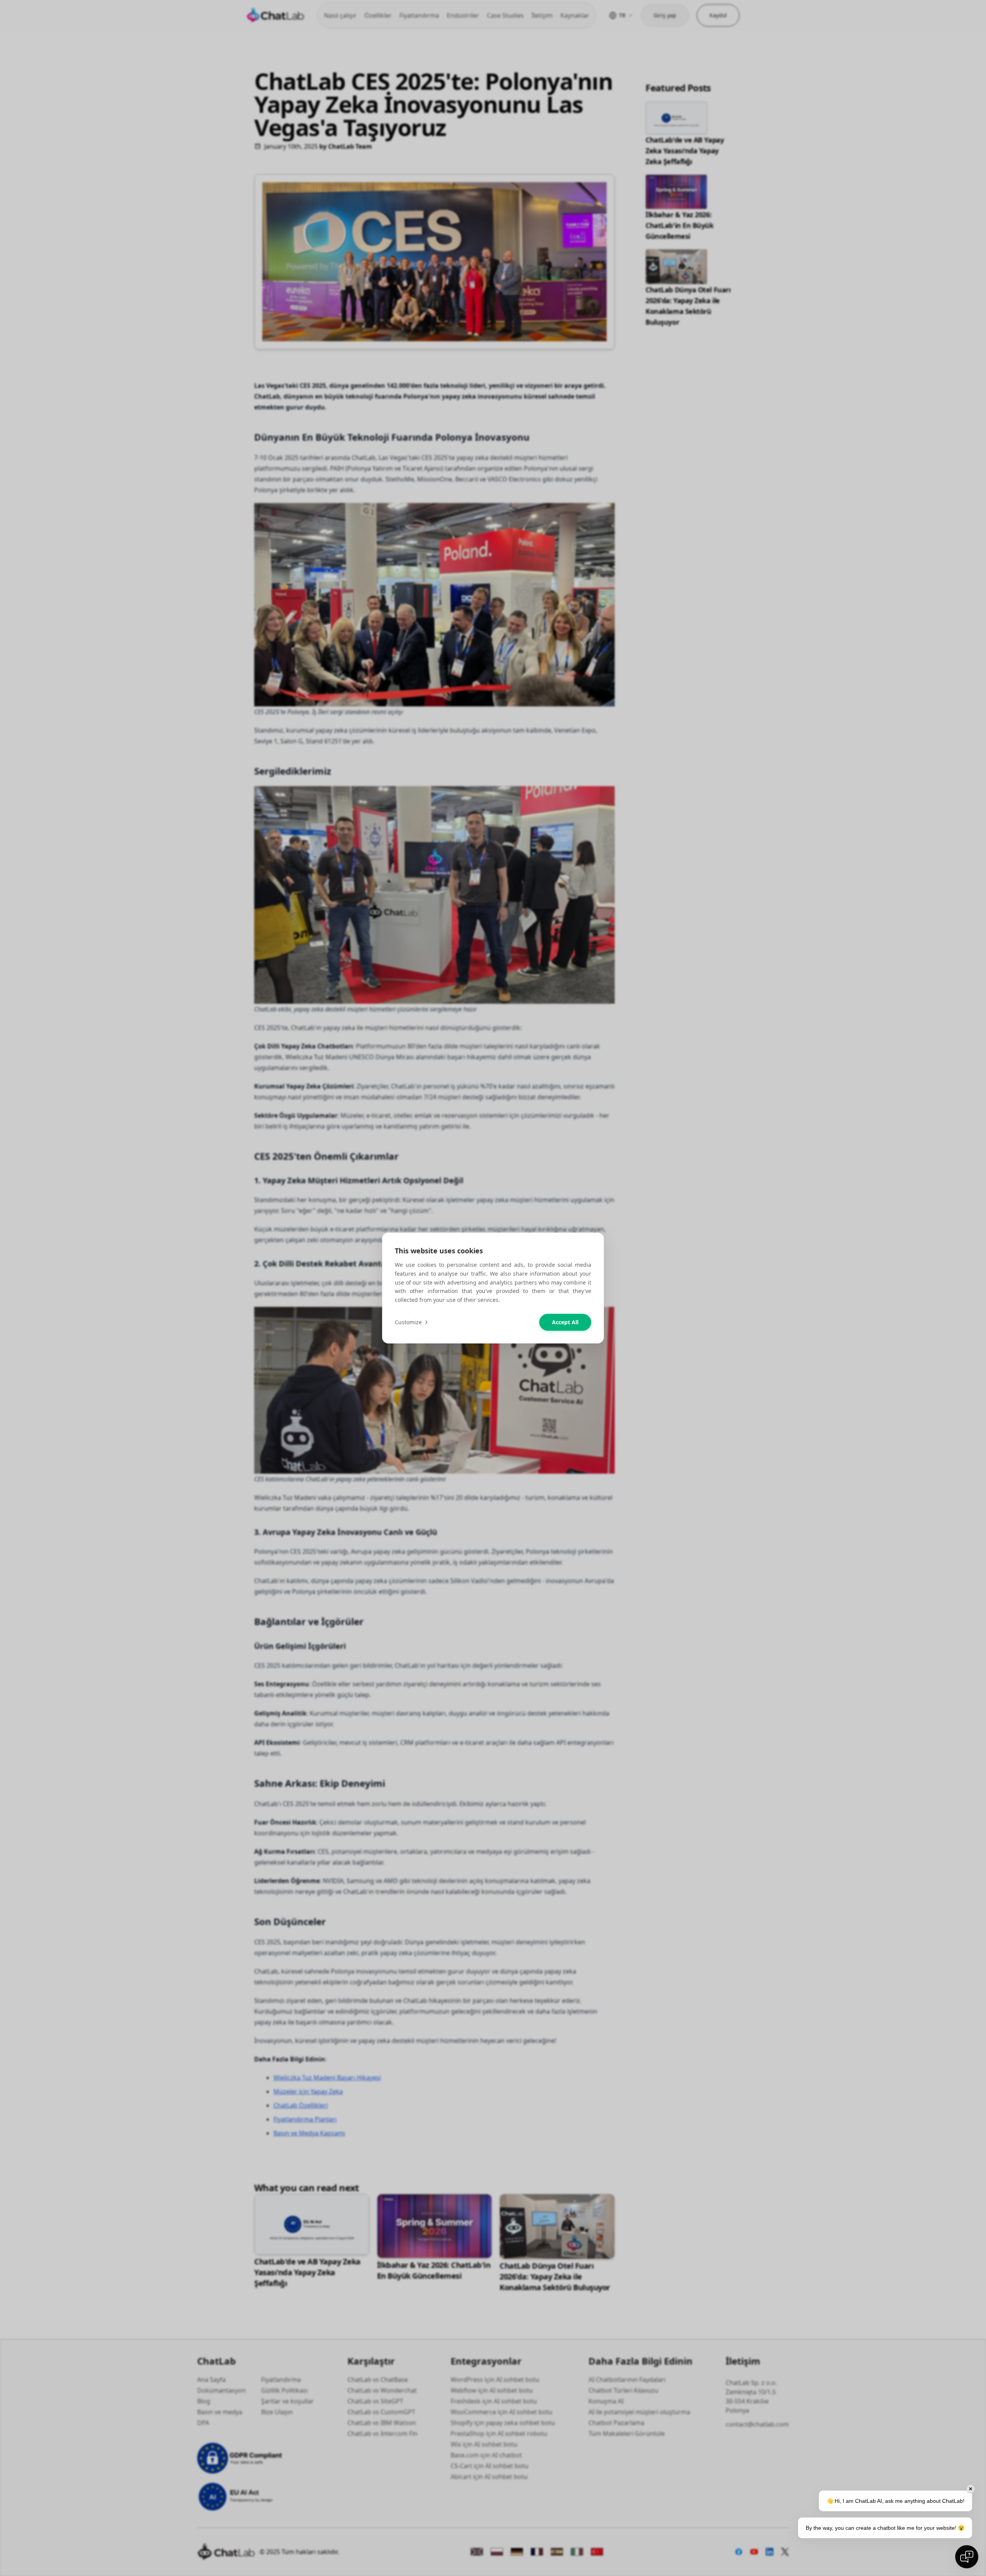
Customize (408, 1322)
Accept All (565, 1322)
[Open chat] (967, 2557)
